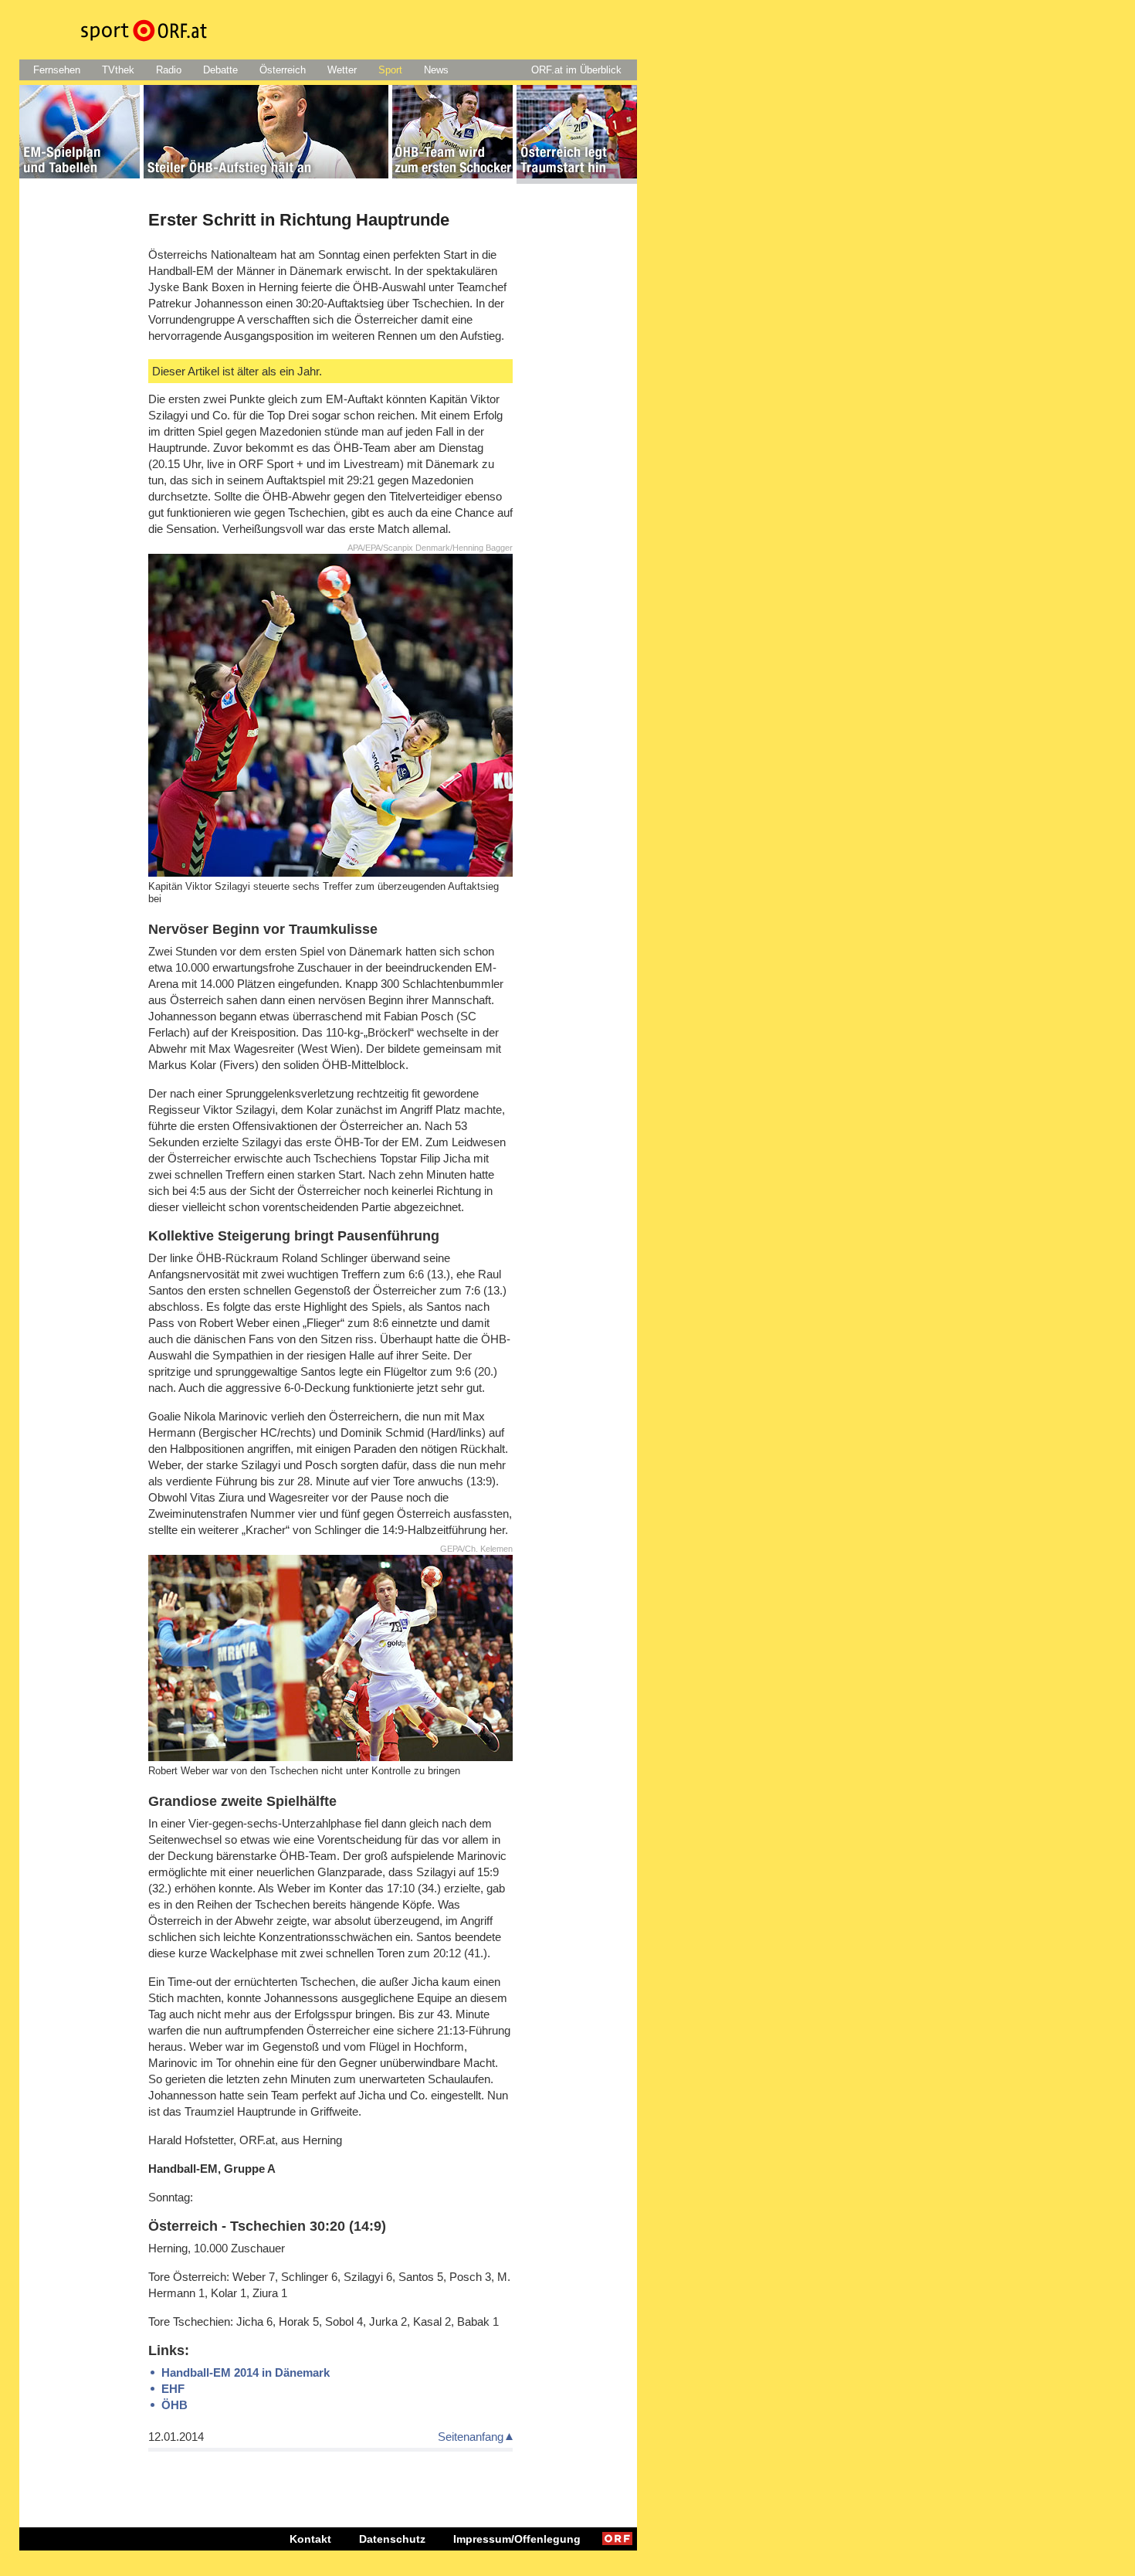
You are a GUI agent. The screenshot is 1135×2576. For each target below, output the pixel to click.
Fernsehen (57, 70)
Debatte (220, 70)
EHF (173, 2389)
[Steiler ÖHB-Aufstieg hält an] (266, 134)
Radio (169, 70)
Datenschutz (392, 2539)
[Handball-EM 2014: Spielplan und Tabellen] (80, 134)
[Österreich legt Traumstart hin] (577, 134)
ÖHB (174, 2405)
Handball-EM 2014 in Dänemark (246, 2372)
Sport (390, 70)
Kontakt (310, 2539)
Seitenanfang (471, 2437)
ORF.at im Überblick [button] (576, 70)
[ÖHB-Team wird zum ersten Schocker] (452, 134)
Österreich (283, 70)
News (436, 70)
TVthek (118, 70)
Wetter (342, 70)
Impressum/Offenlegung (517, 2539)
